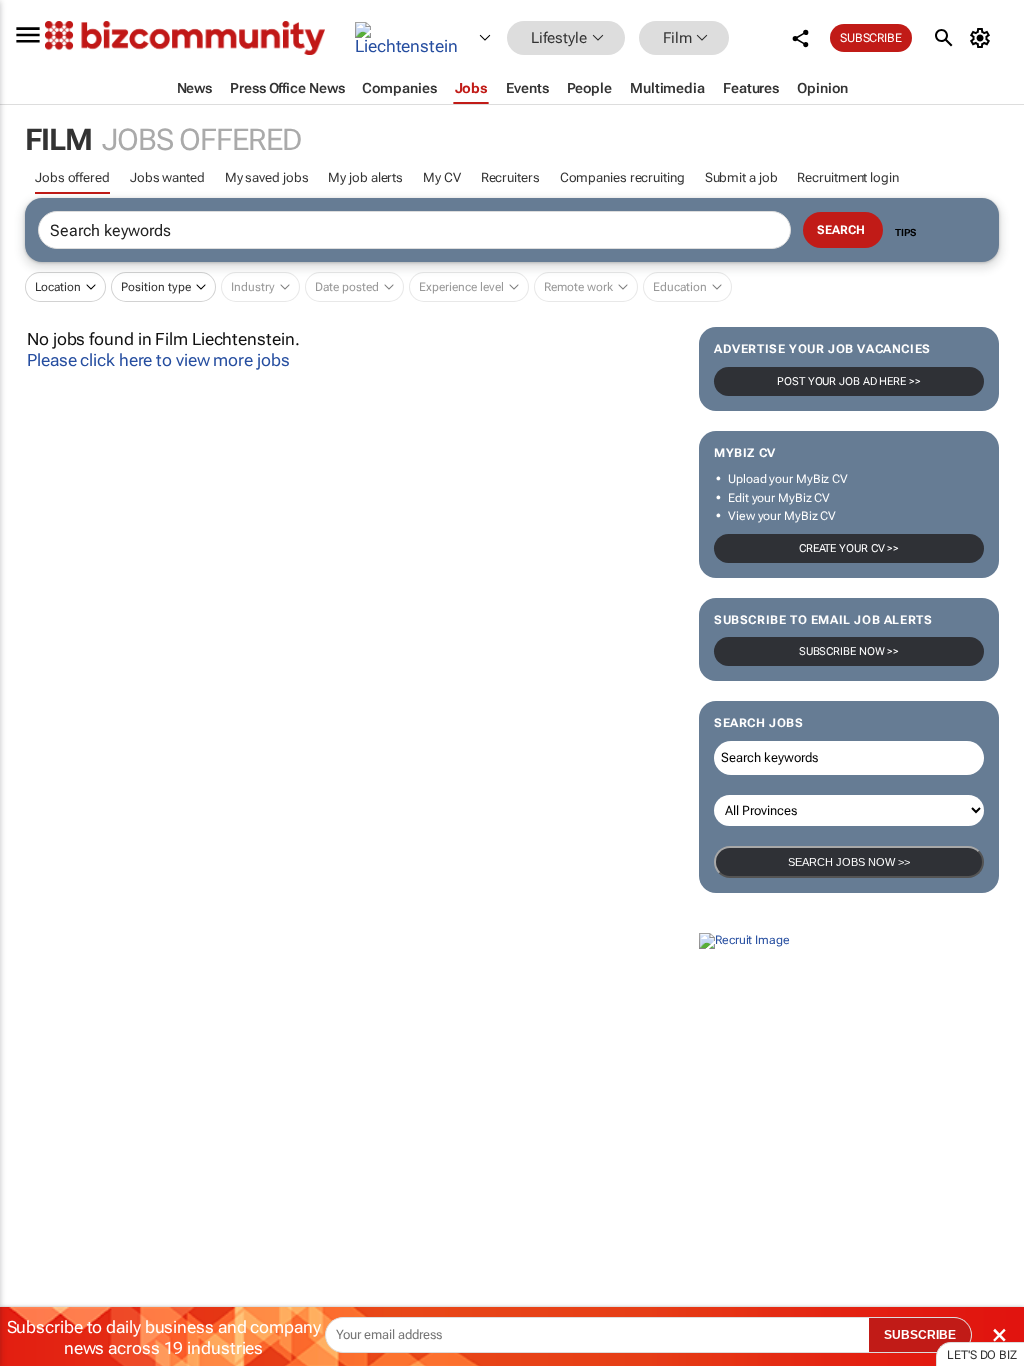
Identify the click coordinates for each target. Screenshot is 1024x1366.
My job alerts (365, 177)
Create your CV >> (849, 548)
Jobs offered (72, 177)
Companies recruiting (622, 177)
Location (58, 287)
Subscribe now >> (849, 651)
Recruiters (510, 177)
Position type (156, 287)
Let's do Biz (982, 1355)
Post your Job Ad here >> (849, 381)
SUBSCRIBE (920, 1335)
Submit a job (741, 177)
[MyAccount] (983, 38)
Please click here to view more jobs (158, 360)
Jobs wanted (167, 177)
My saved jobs (267, 177)
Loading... (38, 1122)
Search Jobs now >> (849, 862)
